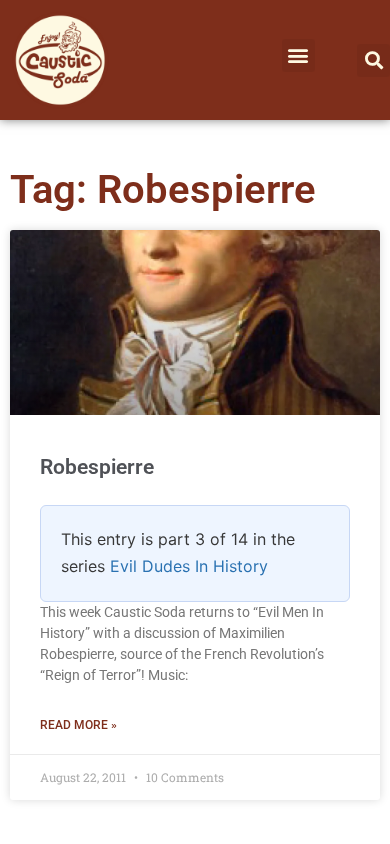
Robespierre (97, 467)
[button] (298, 55)
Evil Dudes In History (189, 566)
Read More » (78, 725)
